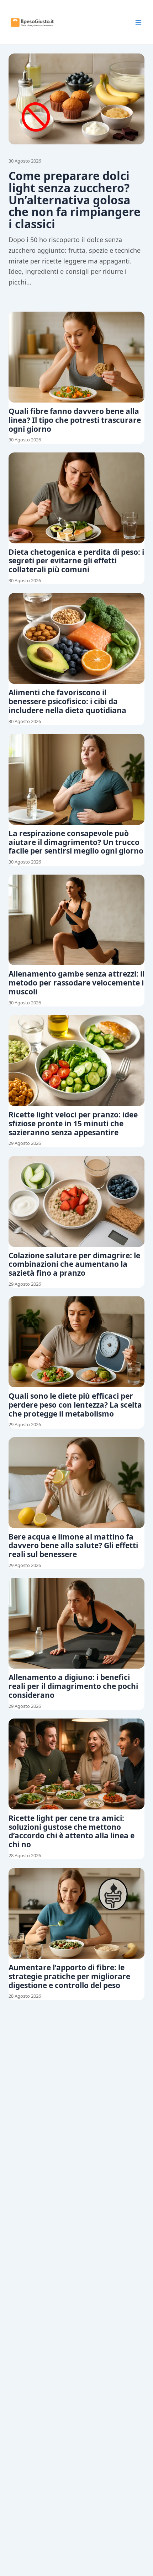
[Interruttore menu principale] (138, 22)
